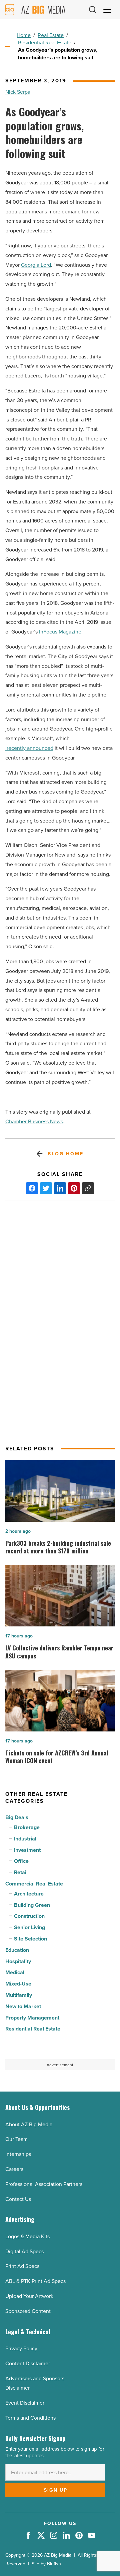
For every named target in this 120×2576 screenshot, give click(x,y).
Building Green (32, 1905)
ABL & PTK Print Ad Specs (35, 2281)
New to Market (23, 2006)
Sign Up (55, 2490)
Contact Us (18, 2199)
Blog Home (65, 1154)
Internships (18, 2154)
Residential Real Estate (45, 42)
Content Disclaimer (28, 2363)
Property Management (32, 2018)
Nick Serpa (18, 92)
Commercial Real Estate (34, 1884)
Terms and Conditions (30, 2418)
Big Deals (17, 1817)
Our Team (16, 2139)
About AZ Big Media (29, 2124)
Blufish (54, 2564)
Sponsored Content (28, 2311)
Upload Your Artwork (29, 2296)
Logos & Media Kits (27, 2236)
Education (17, 1950)
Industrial (25, 1839)
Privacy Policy (21, 2348)
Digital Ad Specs (24, 2251)
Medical (15, 1972)
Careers (14, 2169)
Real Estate (51, 35)
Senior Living (29, 1927)
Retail (21, 1872)
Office (21, 1861)
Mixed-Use (18, 1984)
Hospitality (18, 1961)
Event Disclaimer (25, 2403)
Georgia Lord (36, 265)
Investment (27, 1850)
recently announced (29, 748)
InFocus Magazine (59, 631)
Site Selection (30, 1939)
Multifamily (19, 1995)
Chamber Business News (34, 1121)
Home (24, 35)
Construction (29, 1916)
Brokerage (27, 1827)
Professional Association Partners (44, 2184)
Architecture (29, 1894)
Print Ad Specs (22, 2266)
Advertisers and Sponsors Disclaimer (35, 2383)
